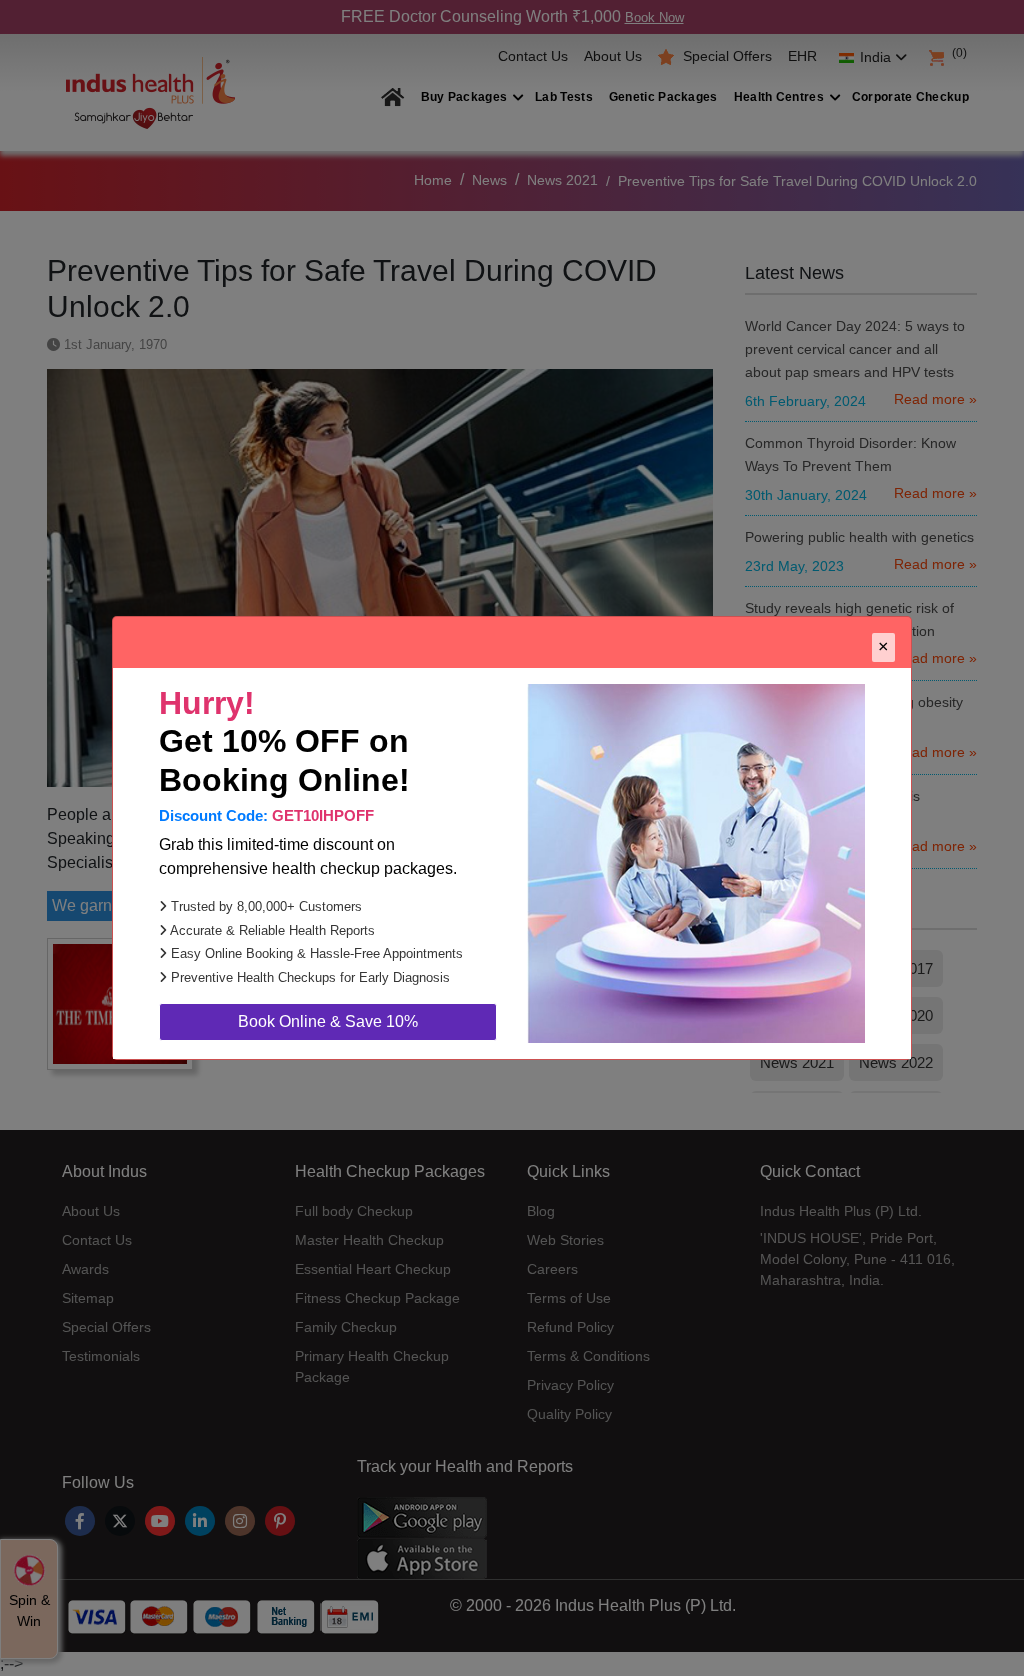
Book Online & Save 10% (328, 1021)
